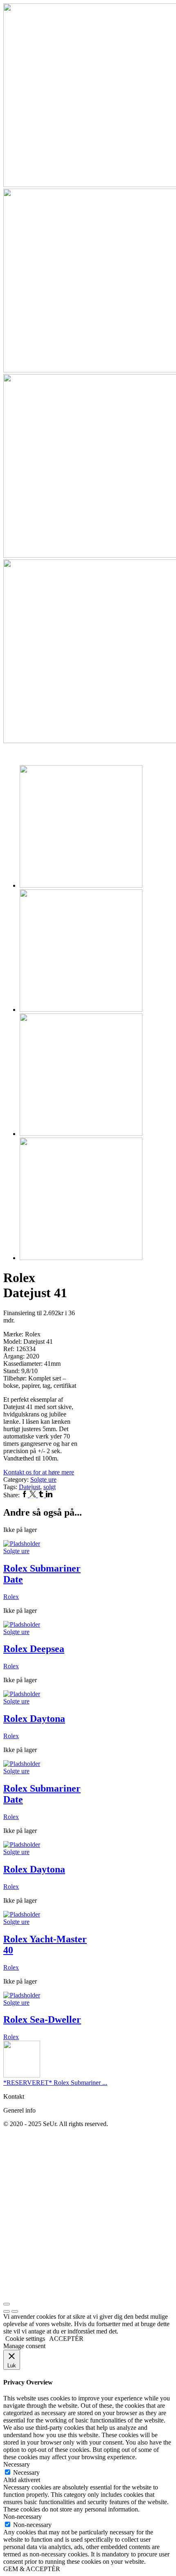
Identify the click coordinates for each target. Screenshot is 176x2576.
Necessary (26, 2472)
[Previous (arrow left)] (7, 2311)
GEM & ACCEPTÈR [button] (32, 2569)
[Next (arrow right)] (15, 2311)
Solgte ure (43, 1479)
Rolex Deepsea (34, 1649)
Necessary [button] (17, 2464)
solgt (50, 1487)
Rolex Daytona (34, 1719)
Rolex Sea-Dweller (42, 2019)
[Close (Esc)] (7, 2304)
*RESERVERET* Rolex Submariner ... (55, 2083)
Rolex (11, 1597)
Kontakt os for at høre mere (39, 1472)
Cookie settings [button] (25, 2339)
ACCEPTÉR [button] (66, 2339)
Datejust (29, 1487)
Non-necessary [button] (23, 2517)
